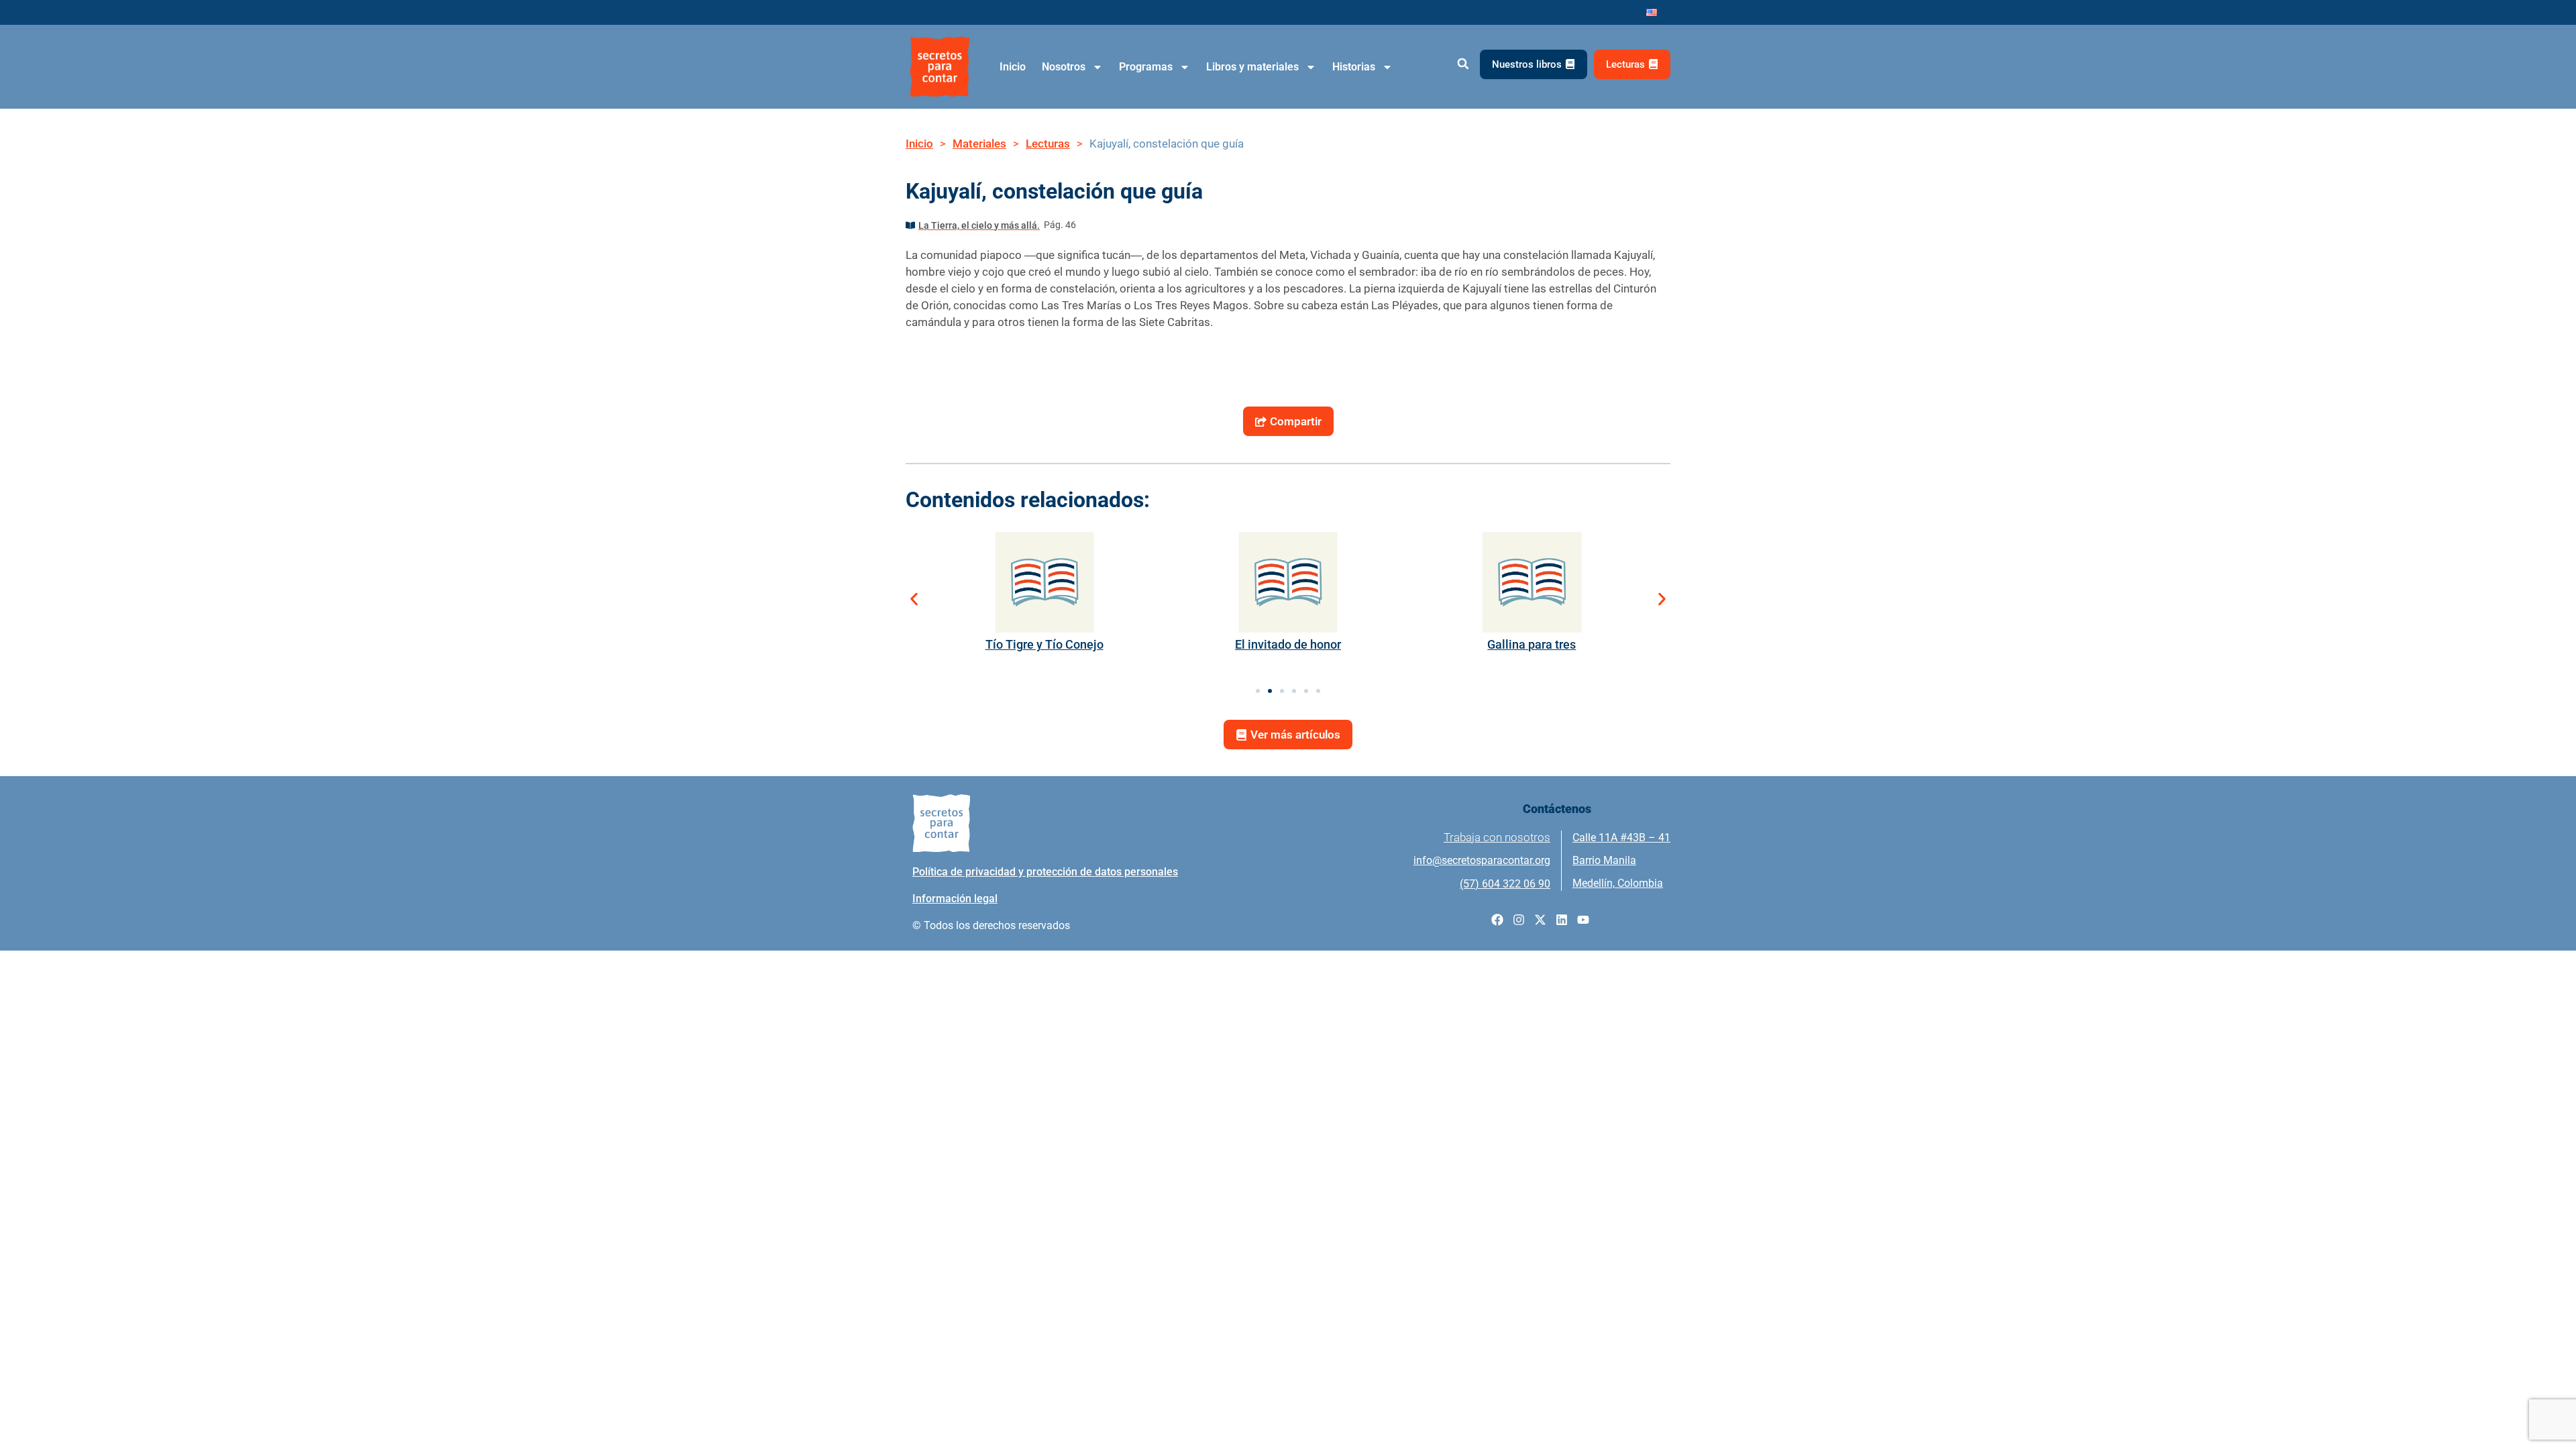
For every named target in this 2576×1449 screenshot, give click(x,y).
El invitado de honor (1288, 644)
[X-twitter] (1540, 920)
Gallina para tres (1532, 644)
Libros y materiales (1252, 67)
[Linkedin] (1562, 920)
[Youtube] (1583, 920)
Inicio (1013, 67)
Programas (1146, 67)
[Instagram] (1519, 920)
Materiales (979, 144)
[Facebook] (1497, 920)
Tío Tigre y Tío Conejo (1044, 644)
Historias (1354, 67)
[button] (1463, 64)
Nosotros (1064, 67)
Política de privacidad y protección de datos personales (1045, 872)
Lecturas (1048, 144)
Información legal (955, 899)
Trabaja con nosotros (1497, 837)
